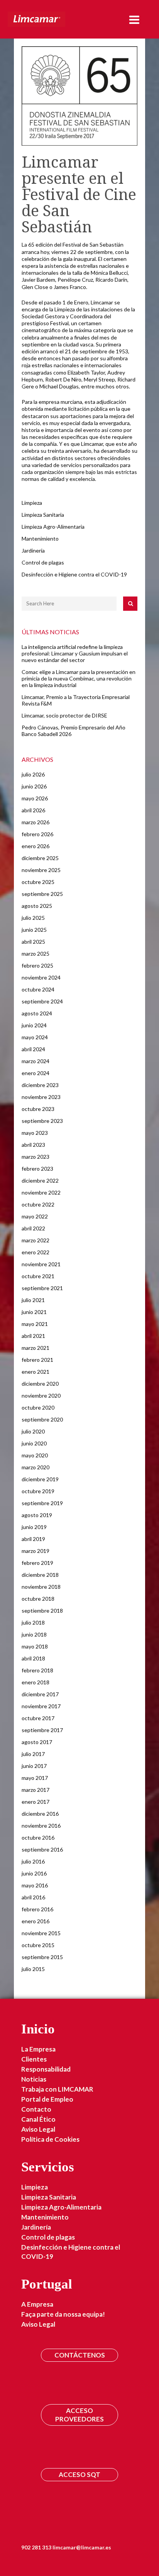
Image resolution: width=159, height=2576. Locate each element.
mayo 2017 (35, 1778)
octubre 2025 (38, 882)
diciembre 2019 (40, 1479)
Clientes (34, 2059)
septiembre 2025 (42, 894)
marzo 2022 (36, 1240)
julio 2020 (33, 1431)
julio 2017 (33, 1754)
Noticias (34, 2079)
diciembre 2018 (40, 1575)
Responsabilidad (46, 2069)
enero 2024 (36, 1073)
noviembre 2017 (41, 1706)
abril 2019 (33, 1539)
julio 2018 (33, 1622)
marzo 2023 (36, 1157)
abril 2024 (33, 1049)
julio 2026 (33, 774)
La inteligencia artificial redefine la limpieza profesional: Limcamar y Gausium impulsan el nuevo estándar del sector (75, 653)
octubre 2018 (38, 1599)
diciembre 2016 (40, 1814)
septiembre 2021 (42, 1288)
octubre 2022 (38, 1204)
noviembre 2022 (41, 1192)
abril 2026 (33, 810)
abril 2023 (33, 1145)
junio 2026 (34, 786)
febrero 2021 (37, 1360)
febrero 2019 (37, 1563)
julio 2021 (33, 1300)
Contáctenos (80, 2355)
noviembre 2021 (41, 1264)
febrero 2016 (37, 1909)
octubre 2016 (38, 1837)
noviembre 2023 (41, 1097)
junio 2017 (34, 1766)
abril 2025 (33, 942)
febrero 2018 (37, 1670)
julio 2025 (33, 918)
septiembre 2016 (42, 1849)
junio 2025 (34, 930)
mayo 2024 (35, 1037)
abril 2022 (33, 1228)
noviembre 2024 (41, 977)
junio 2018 (34, 1634)
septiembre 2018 (42, 1611)
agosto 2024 (37, 1013)
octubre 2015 (38, 1945)
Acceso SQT (79, 2474)
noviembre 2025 (41, 870)
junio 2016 (34, 1873)
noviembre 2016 (41, 1826)
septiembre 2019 (42, 1503)
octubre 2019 (38, 1491)
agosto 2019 (37, 1515)
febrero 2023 (37, 1169)
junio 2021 (34, 1312)
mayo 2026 (35, 798)
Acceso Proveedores (79, 2415)
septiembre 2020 (42, 1419)
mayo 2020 (35, 1455)
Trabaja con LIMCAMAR (57, 2089)
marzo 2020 (36, 1467)
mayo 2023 (35, 1133)
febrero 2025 (37, 965)
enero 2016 (36, 1921)
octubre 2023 (38, 1109)
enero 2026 (36, 846)
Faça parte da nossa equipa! (63, 2314)
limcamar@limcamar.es (82, 2547)
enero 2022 (36, 1252)
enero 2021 (36, 1372)
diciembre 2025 (40, 858)
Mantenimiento (40, 539)
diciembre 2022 (40, 1180)
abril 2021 (33, 1336)
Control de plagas (43, 562)
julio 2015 (33, 1969)
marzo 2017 (36, 1790)
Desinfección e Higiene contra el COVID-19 (74, 574)
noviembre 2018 (41, 1587)
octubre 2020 (38, 1407)
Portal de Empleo (47, 2099)
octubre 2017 (38, 1718)
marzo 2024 (36, 1061)
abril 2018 (33, 1658)
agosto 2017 (37, 1742)
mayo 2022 (35, 1216)
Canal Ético (38, 2119)
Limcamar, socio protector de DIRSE (64, 715)
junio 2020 (34, 1443)
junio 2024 (34, 1025)
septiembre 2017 (42, 1730)
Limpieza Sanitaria (43, 515)
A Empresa (37, 2304)
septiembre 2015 (42, 1957)
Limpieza (32, 503)
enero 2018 (36, 1682)
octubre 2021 (38, 1276)
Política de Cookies (50, 2139)
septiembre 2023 (42, 1121)
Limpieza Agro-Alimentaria (53, 527)
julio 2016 (33, 1861)
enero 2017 (36, 1802)
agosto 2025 (37, 906)
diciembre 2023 (40, 1085)
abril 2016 (33, 1897)
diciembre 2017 (40, 1694)
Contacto (36, 2109)
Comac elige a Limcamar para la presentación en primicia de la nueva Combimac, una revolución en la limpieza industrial (79, 678)
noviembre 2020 (41, 1396)
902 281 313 (36, 2547)
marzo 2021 (36, 1348)
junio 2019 (34, 1527)
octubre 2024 (38, 989)
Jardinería (33, 550)
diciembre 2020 (40, 1384)
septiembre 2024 (42, 1001)
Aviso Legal (38, 2129)
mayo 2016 (35, 1885)
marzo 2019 (36, 1551)
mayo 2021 (35, 1324)
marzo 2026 (36, 822)
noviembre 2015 (41, 1933)
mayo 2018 (35, 1646)
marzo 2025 (36, 954)
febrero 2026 (37, 834)
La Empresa (38, 2049)
